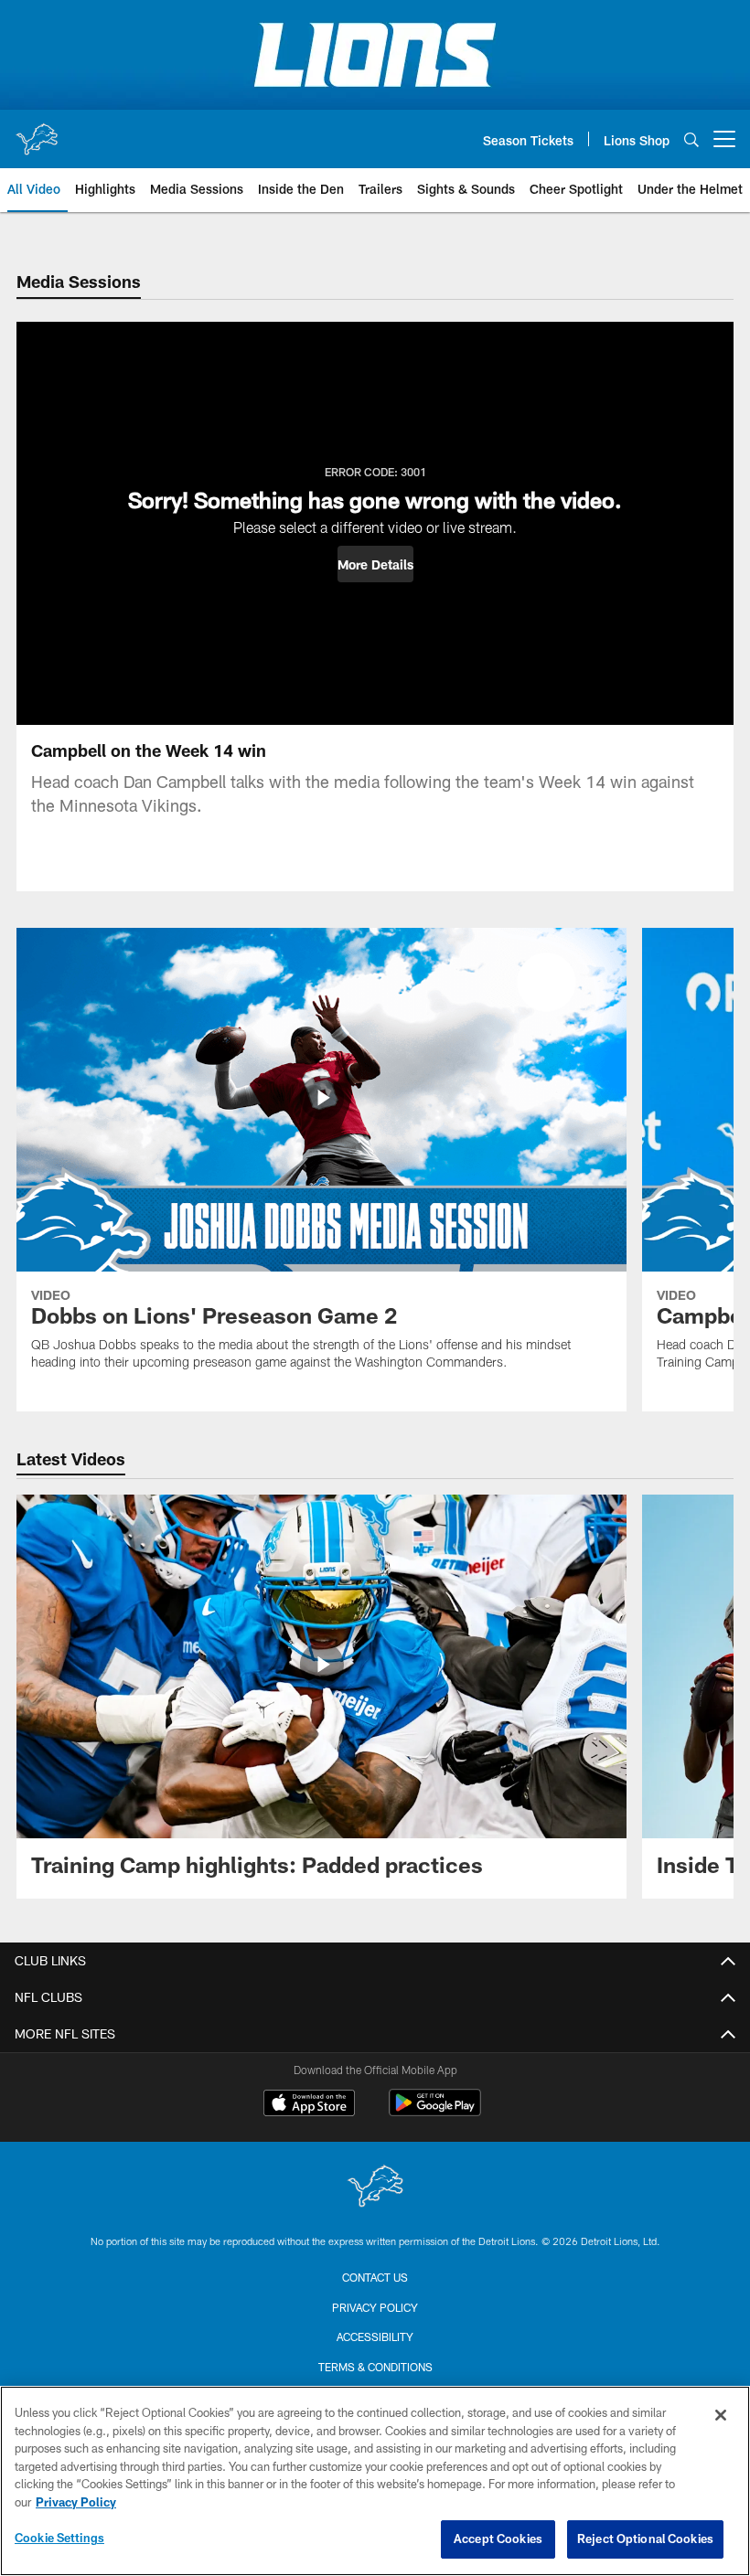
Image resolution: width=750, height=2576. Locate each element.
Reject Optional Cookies (645, 2539)
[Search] (691, 139)
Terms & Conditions (375, 2367)
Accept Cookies (498, 2539)
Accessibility (375, 2336)
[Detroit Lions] (375, 2188)
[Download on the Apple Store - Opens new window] (309, 2105)
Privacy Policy (375, 2307)
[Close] (721, 2415)
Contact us (375, 2277)
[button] (375, 564)
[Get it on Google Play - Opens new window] (435, 2112)
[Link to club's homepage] (37, 132)
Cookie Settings (59, 2538)
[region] (375, 2481)
